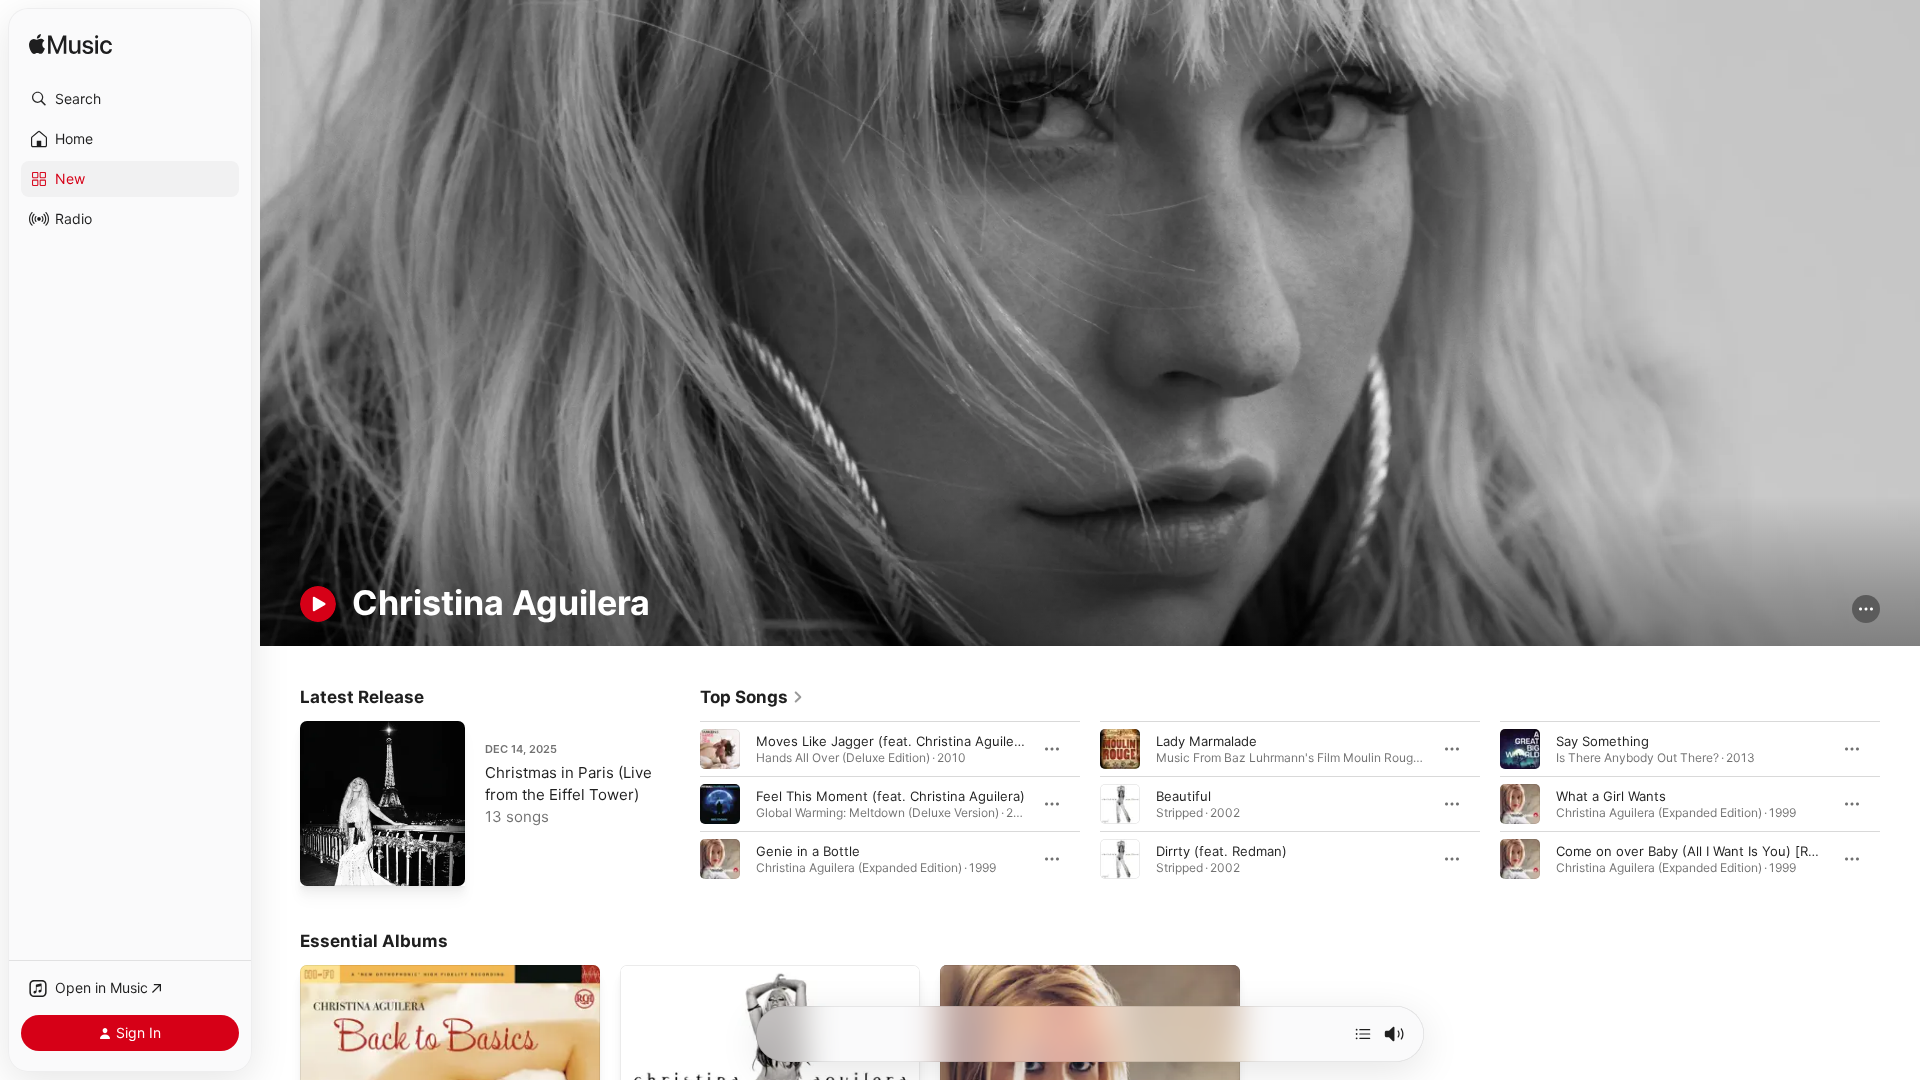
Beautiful (1183, 795)
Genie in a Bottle (808, 850)
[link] (752, 697)
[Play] (318, 604)
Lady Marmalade (1206, 740)
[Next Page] (1900, 803)
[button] (130, 99)
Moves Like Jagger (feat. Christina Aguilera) (893, 740)
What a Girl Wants (1611, 795)
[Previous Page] (680, 803)
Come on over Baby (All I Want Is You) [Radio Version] (1723, 850)
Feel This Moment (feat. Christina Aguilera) (890, 795)
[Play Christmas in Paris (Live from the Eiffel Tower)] (325, 861)
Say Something (1602, 740)
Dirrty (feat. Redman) (1221, 850)
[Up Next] (1363, 1034)
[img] (70, 45)
